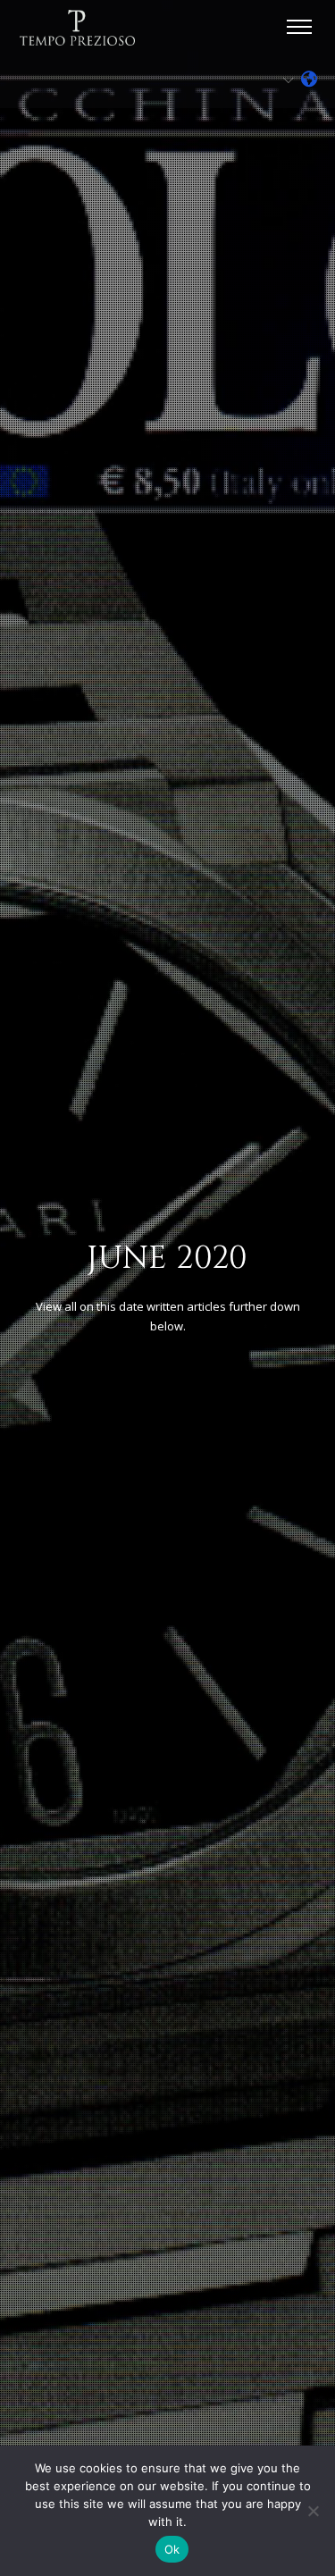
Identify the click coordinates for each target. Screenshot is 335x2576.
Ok (172, 2549)
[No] (313, 2511)
